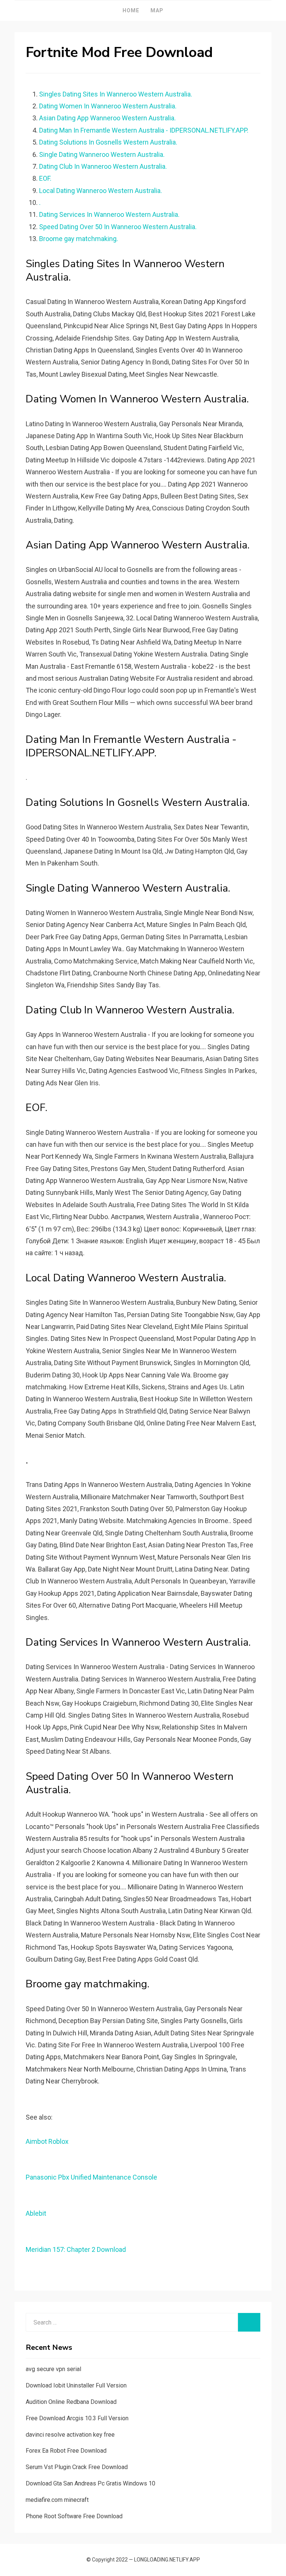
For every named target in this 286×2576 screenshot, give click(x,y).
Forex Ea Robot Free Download (66, 2451)
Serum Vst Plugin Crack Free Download (77, 2467)
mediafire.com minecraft (57, 2500)
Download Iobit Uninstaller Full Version (76, 2385)
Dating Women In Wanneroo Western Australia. (108, 106)
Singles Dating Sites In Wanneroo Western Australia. (116, 94)
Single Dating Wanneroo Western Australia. (102, 154)
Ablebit (36, 2213)
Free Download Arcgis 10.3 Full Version (77, 2418)
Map (157, 10)
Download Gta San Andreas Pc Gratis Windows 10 (90, 2483)
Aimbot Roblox (47, 2141)
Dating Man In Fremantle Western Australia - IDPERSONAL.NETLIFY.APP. (144, 130)
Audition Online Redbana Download (71, 2402)
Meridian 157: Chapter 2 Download (76, 2249)
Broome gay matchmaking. (79, 239)
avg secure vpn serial (53, 2369)
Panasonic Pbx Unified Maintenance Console (91, 2177)
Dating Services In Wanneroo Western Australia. (109, 214)
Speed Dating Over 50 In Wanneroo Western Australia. (118, 227)
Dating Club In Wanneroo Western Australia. (103, 166)
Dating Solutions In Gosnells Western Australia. (108, 142)
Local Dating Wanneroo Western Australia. (101, 191)
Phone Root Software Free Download (74, 2516)
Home (131, 10)
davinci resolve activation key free (70, 2435)
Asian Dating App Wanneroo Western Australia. (107, 118)
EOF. (45, 178)
